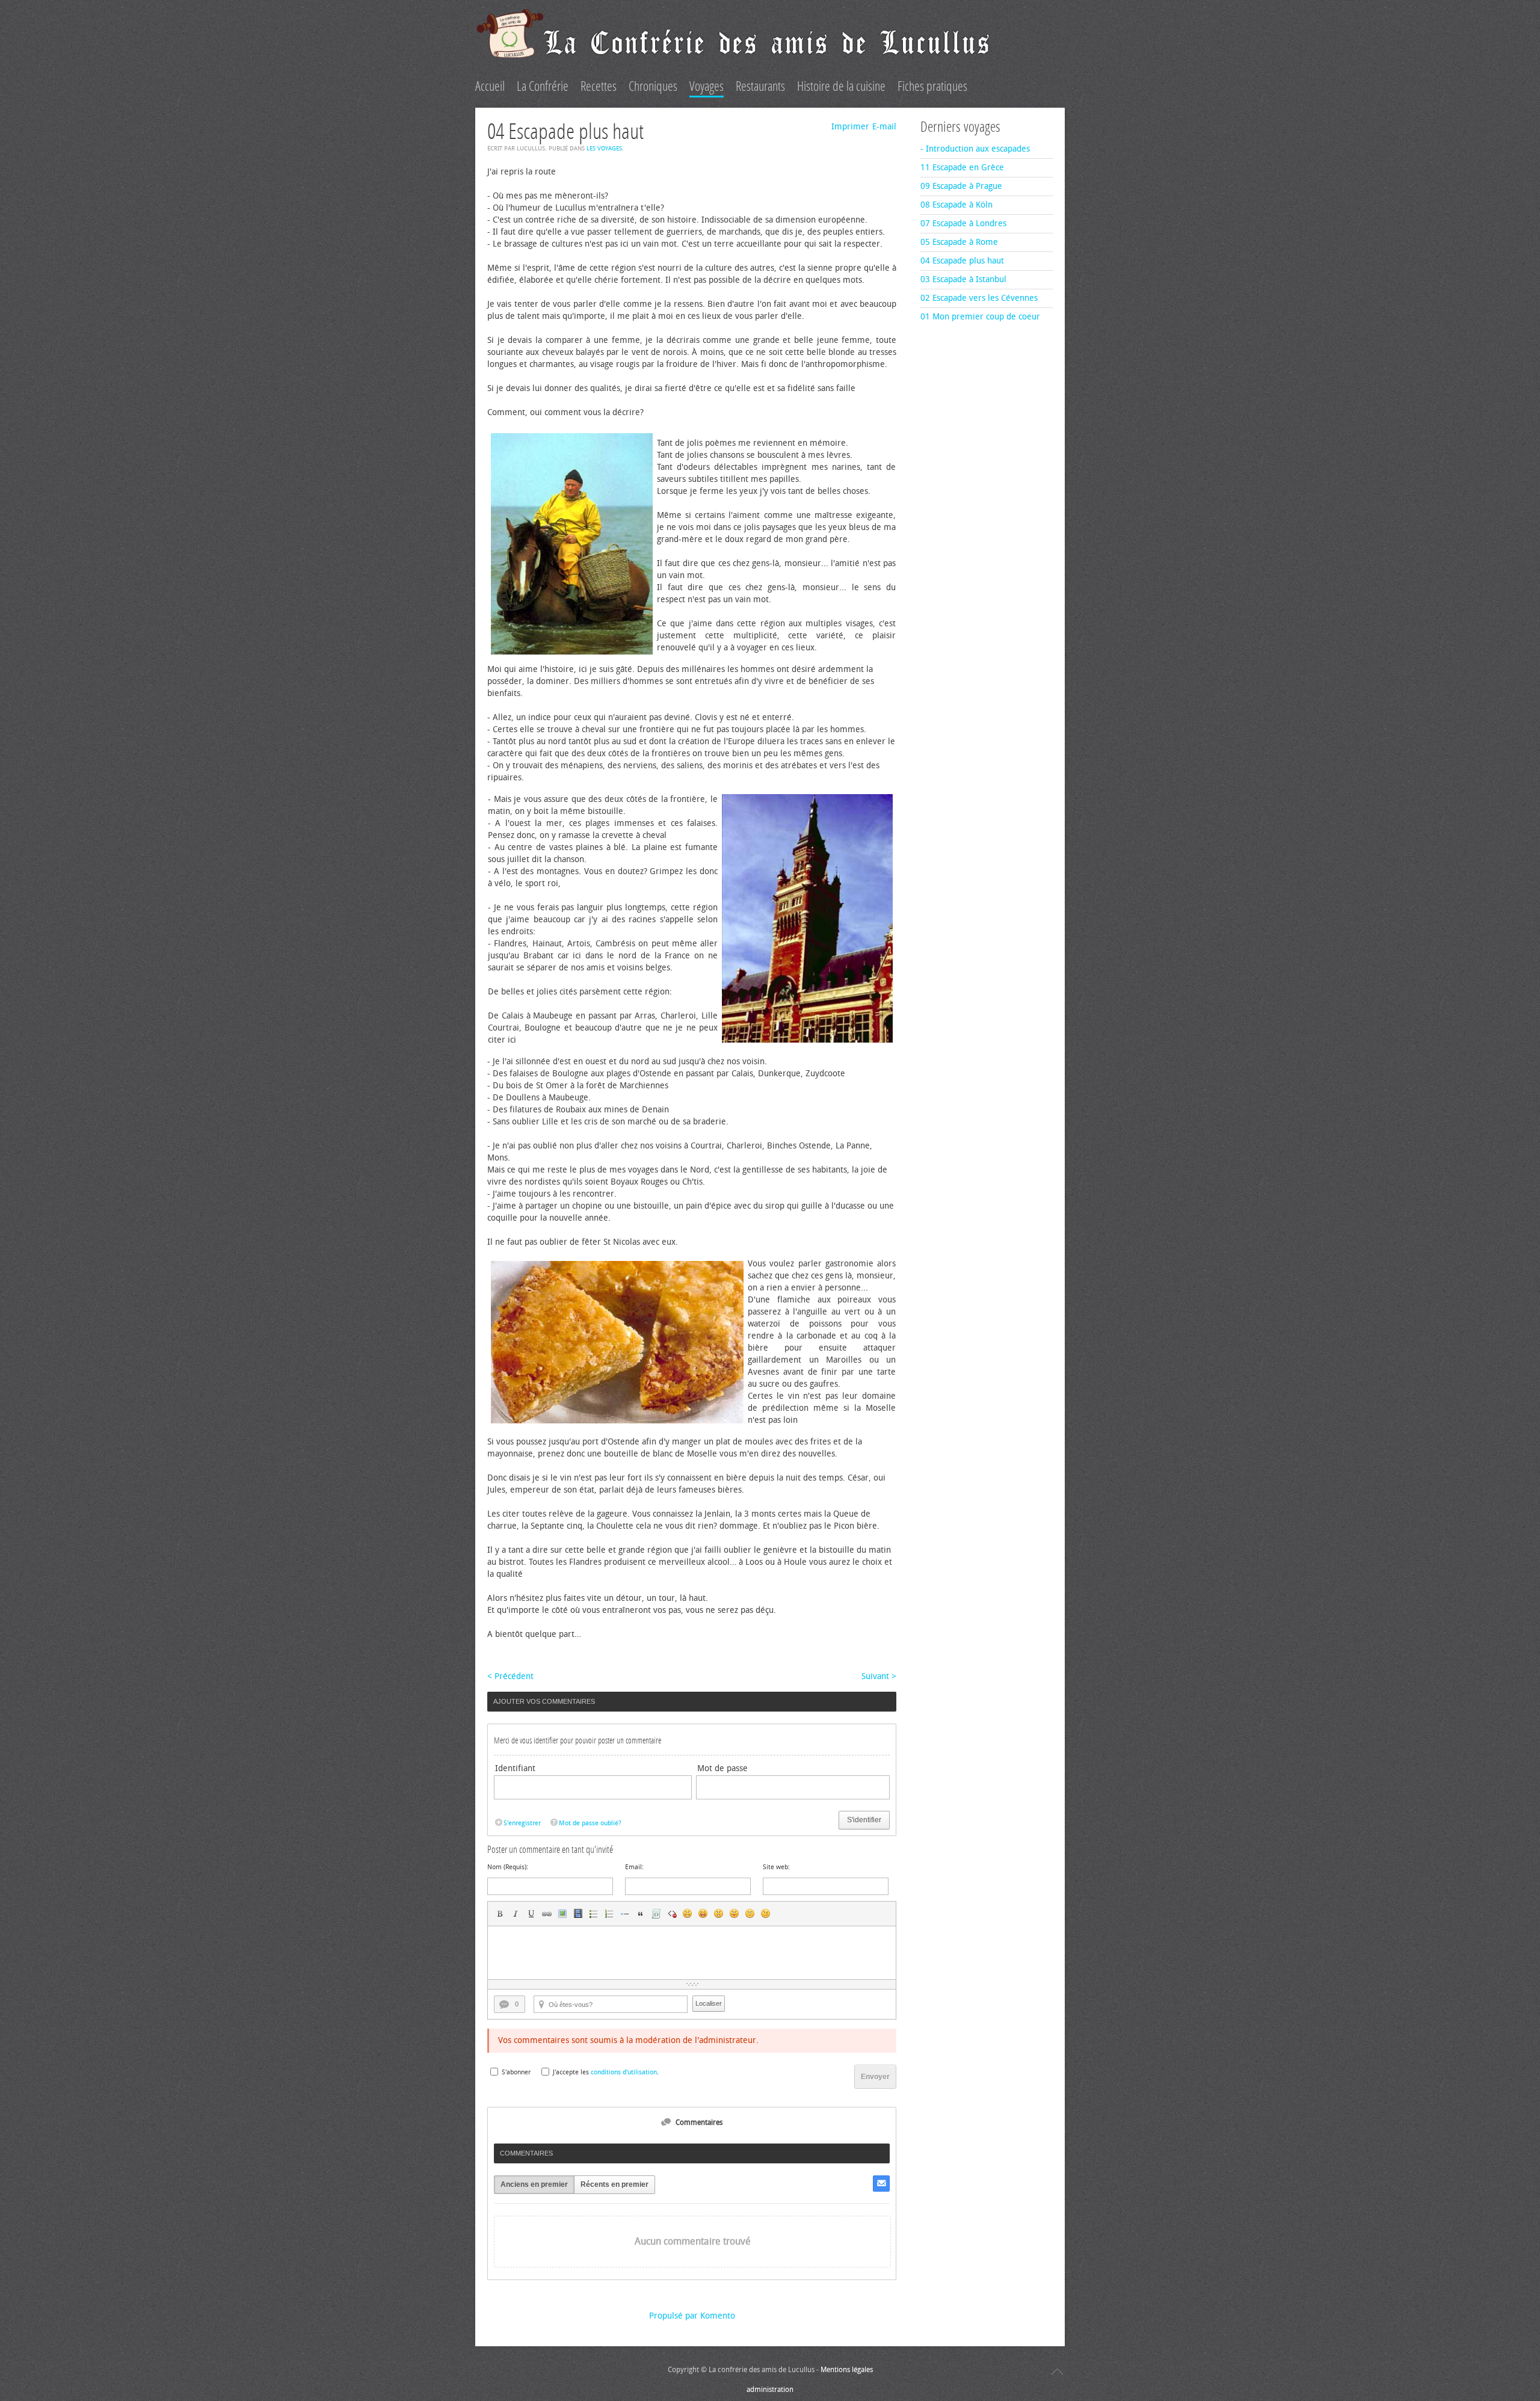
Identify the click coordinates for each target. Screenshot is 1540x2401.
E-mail (884, 127)
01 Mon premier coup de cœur (980, 317)
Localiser (709, 2003)
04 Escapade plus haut (962, 261)
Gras (500, 1914)
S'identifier (864, 1820)
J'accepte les (571, 2072)
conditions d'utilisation (624, 2072)
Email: (634, 1867)
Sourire (688, 1914)
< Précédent (510, 1676)
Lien (547, 1914)
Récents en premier (614, 2184)
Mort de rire (703, 1914)
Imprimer (850, 127)
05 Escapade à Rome (959, 242)
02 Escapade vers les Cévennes (979, 298)
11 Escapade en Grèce (962, 168)
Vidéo (578, 1914)
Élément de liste (625, 1914)
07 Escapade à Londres (963, 223)
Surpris (719, 1914)
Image (562, 1914)
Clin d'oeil (766, 1914)
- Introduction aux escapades (975, 149)
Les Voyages (604, 149)
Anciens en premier (534, 2184)
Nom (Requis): (508, 1867)
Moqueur (735, 1914)
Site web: (776, 1867)
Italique (516, 1914)
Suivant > (879, 1676)
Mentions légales (847, 2370)
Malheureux (750, 1914)
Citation (641, 1914)
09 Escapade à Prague (961, 186)
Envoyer (875, 2077)
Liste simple (594, 1914)
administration (770, 2390)
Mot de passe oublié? (590, 1823)
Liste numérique (609, 1914)
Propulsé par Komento (692, 2316)
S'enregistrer (522, 1823)
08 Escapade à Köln (956, 205)
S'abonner (516, 2072)
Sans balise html (672, 1914)
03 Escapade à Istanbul (963, 279)
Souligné (531, 1914)
